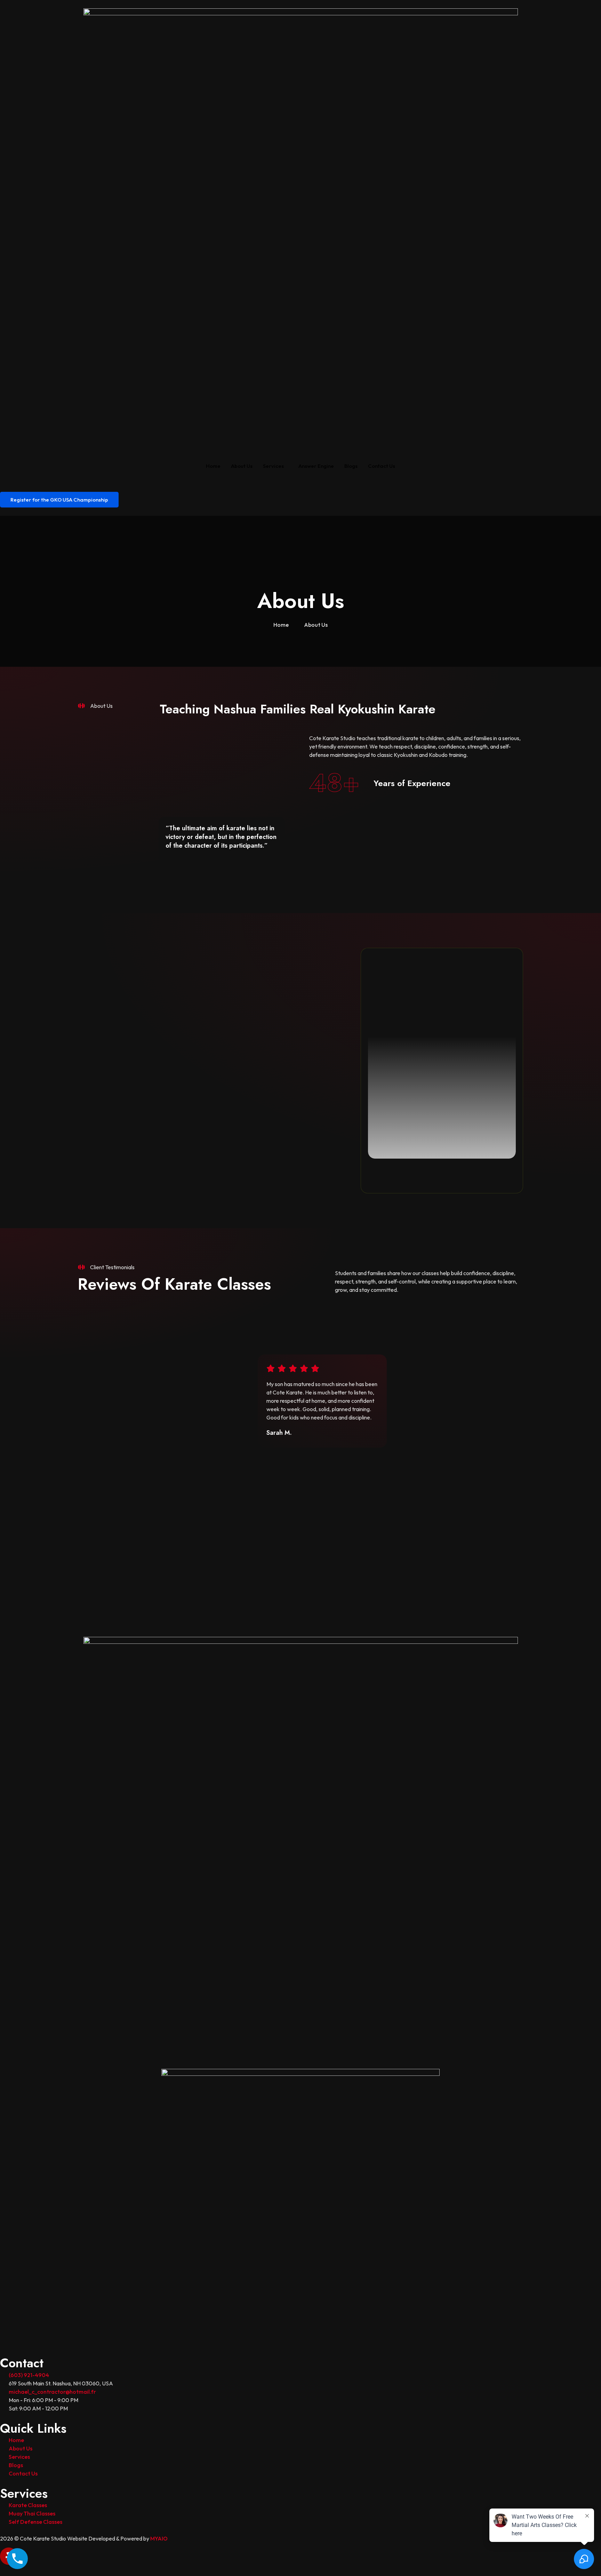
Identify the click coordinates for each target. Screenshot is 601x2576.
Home (213, 466)
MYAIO (159, 2538)
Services (273, 466)
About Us (242, 466)
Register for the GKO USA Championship (59, 500)
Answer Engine (316, 466)
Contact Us (382, 466)
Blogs (351, 466)
